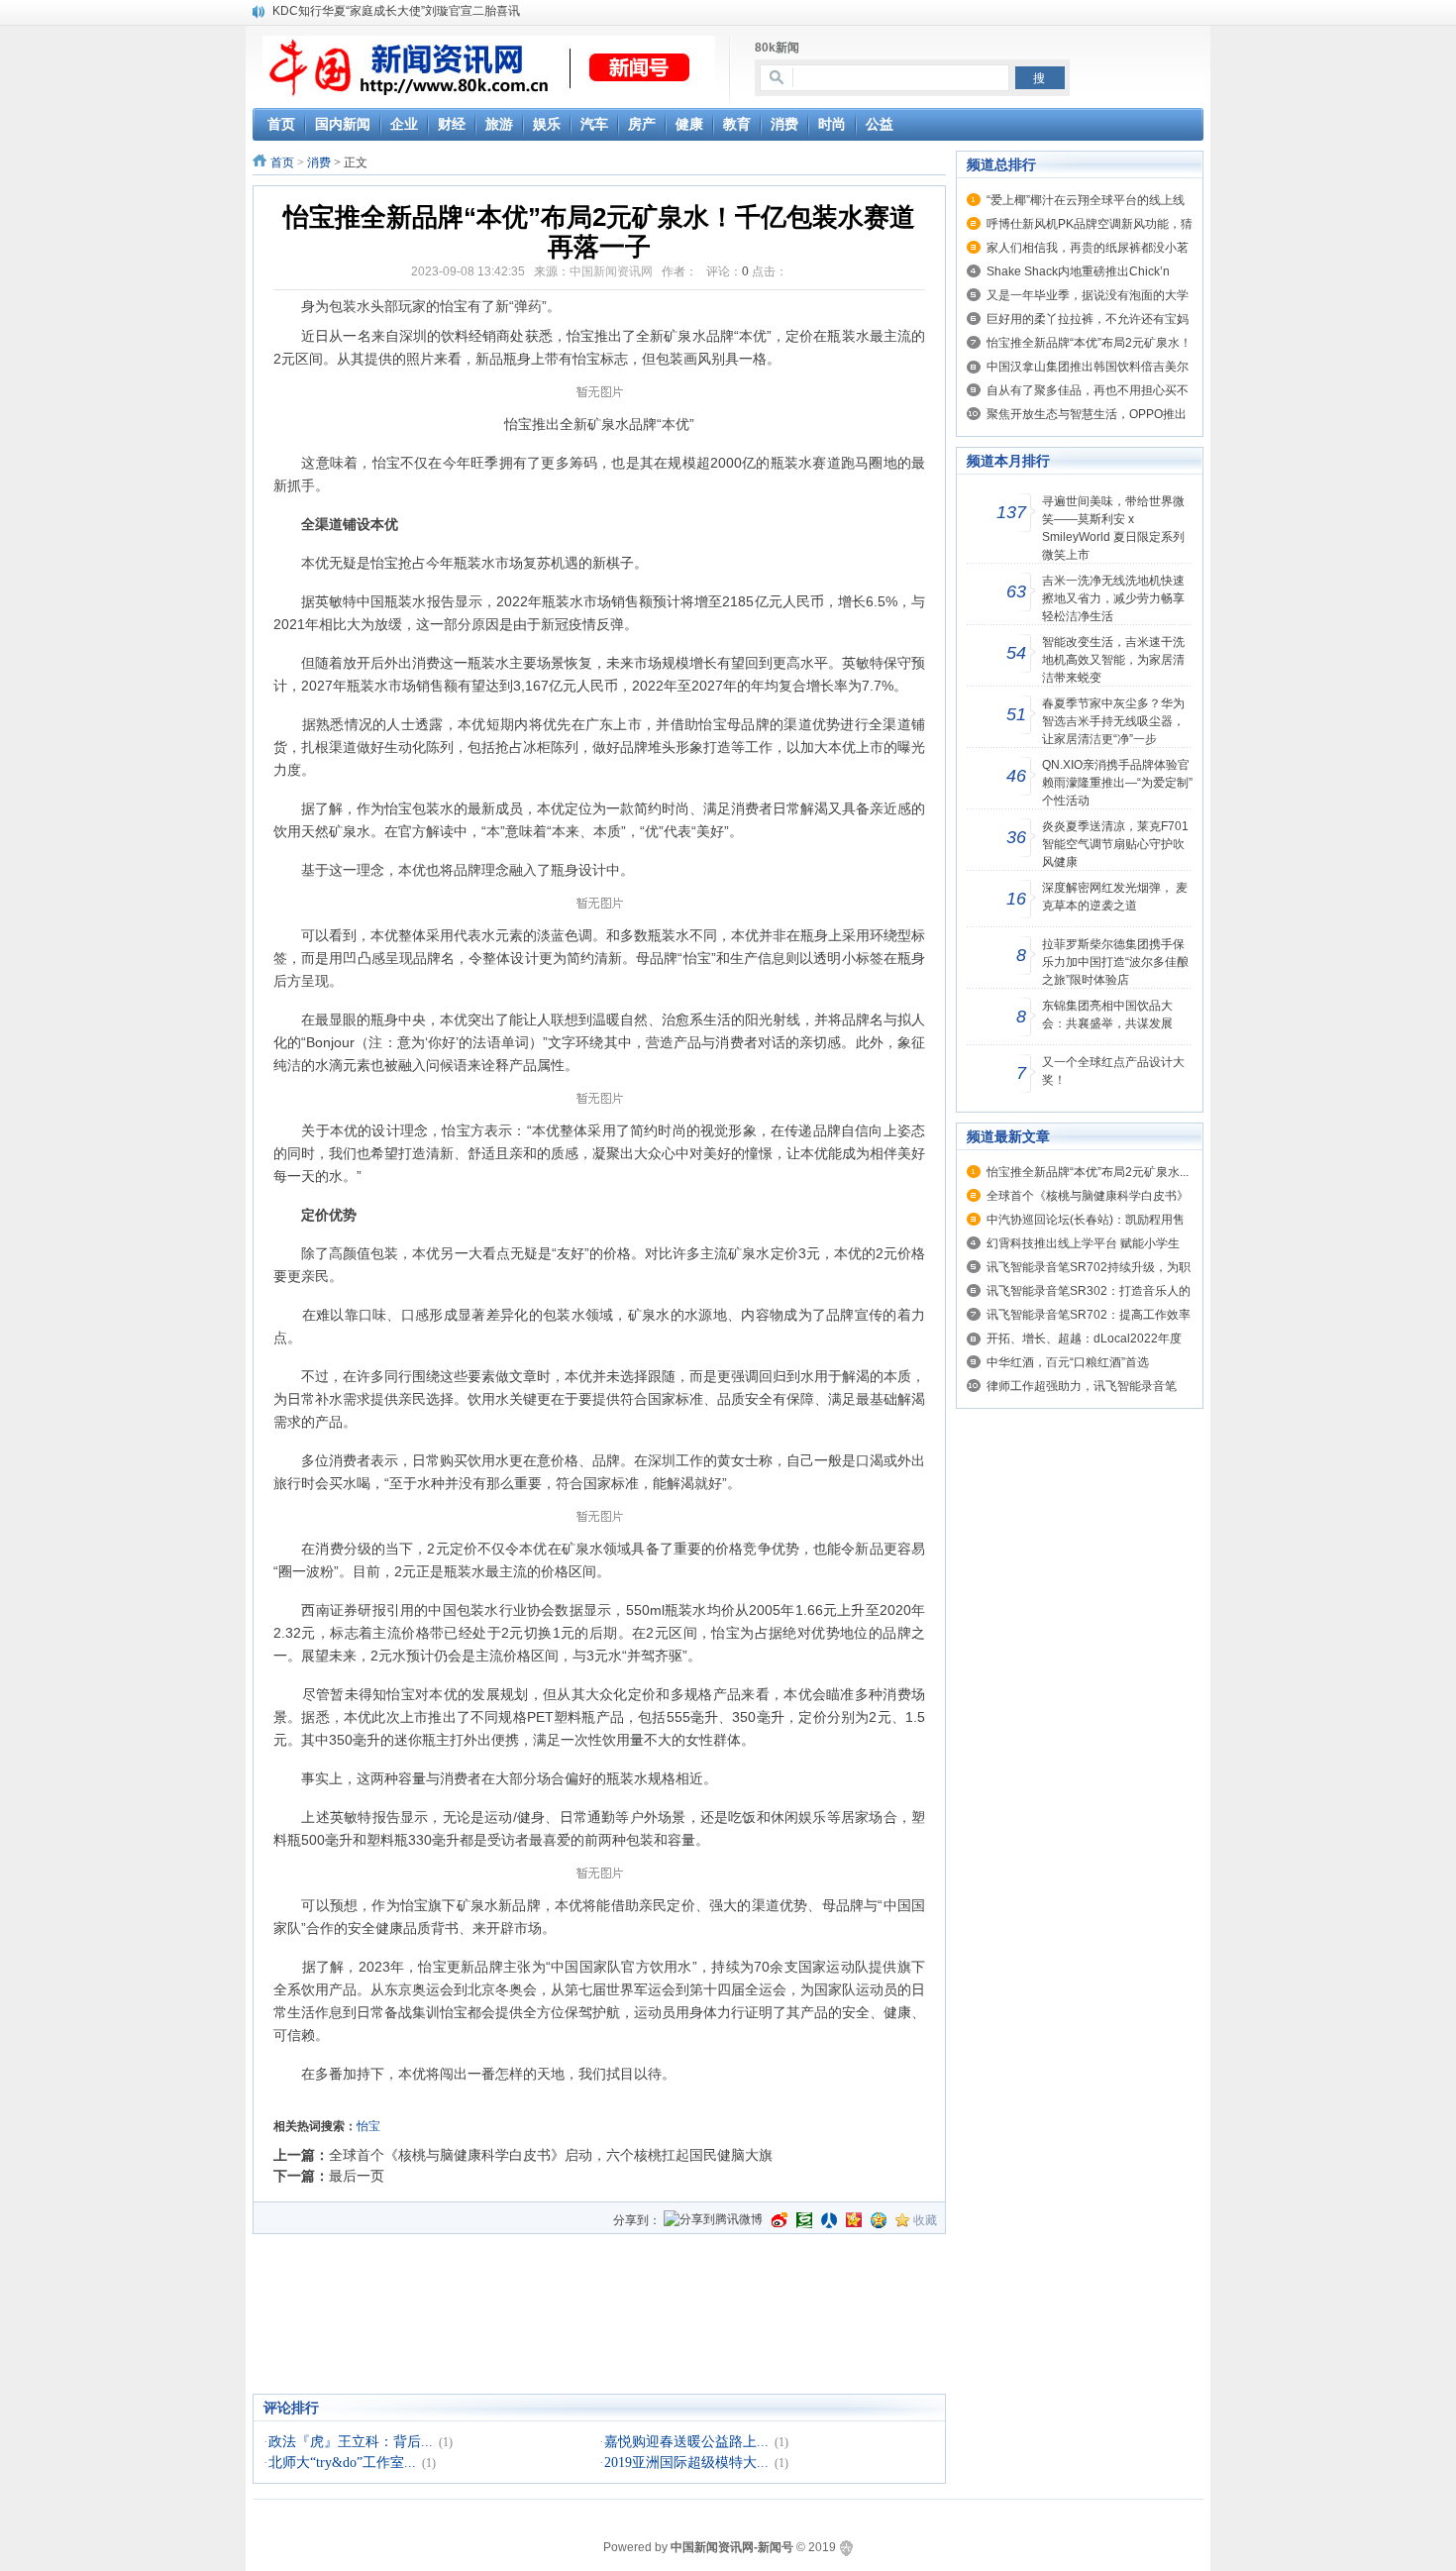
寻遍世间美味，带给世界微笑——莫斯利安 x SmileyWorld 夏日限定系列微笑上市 (1113, 528)
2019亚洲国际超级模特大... (686, 2463)
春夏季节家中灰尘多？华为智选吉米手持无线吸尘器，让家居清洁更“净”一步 (1113, 721)
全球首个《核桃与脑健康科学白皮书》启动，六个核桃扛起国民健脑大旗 (551, 2155)
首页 (282, 162)
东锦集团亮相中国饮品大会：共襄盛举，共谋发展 (1107, 1015)
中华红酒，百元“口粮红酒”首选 (1068, 1362)
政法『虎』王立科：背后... (351, 2442)
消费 (319, 162)
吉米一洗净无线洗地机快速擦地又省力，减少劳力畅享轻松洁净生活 (1113, 598)
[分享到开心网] (854, 2220)
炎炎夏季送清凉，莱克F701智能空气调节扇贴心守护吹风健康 (1115, 844)
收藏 (925, 2220)
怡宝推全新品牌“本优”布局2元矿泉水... (1088, 1172)
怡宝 (368, 2126)
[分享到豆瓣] (804, 2220)
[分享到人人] (829, 2220)
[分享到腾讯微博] (713, 2221)
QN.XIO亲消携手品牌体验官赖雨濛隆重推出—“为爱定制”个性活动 (1117, 783)
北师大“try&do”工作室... (342, 2463)
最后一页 (357, 2176)
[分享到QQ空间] (879, 2220)
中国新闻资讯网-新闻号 (732, 2547)
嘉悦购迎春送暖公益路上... (686, 2442)
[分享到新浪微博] (780, 2220)
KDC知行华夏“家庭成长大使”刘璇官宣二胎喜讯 (396, 11)
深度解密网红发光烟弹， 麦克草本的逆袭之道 (1115, 897)
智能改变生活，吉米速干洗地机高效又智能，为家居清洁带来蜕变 (1113, 660)
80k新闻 (777, 48)
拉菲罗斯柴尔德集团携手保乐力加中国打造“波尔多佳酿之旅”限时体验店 (1115, 962)
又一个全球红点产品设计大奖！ (1113, 1071)
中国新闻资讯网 (611, 271)
